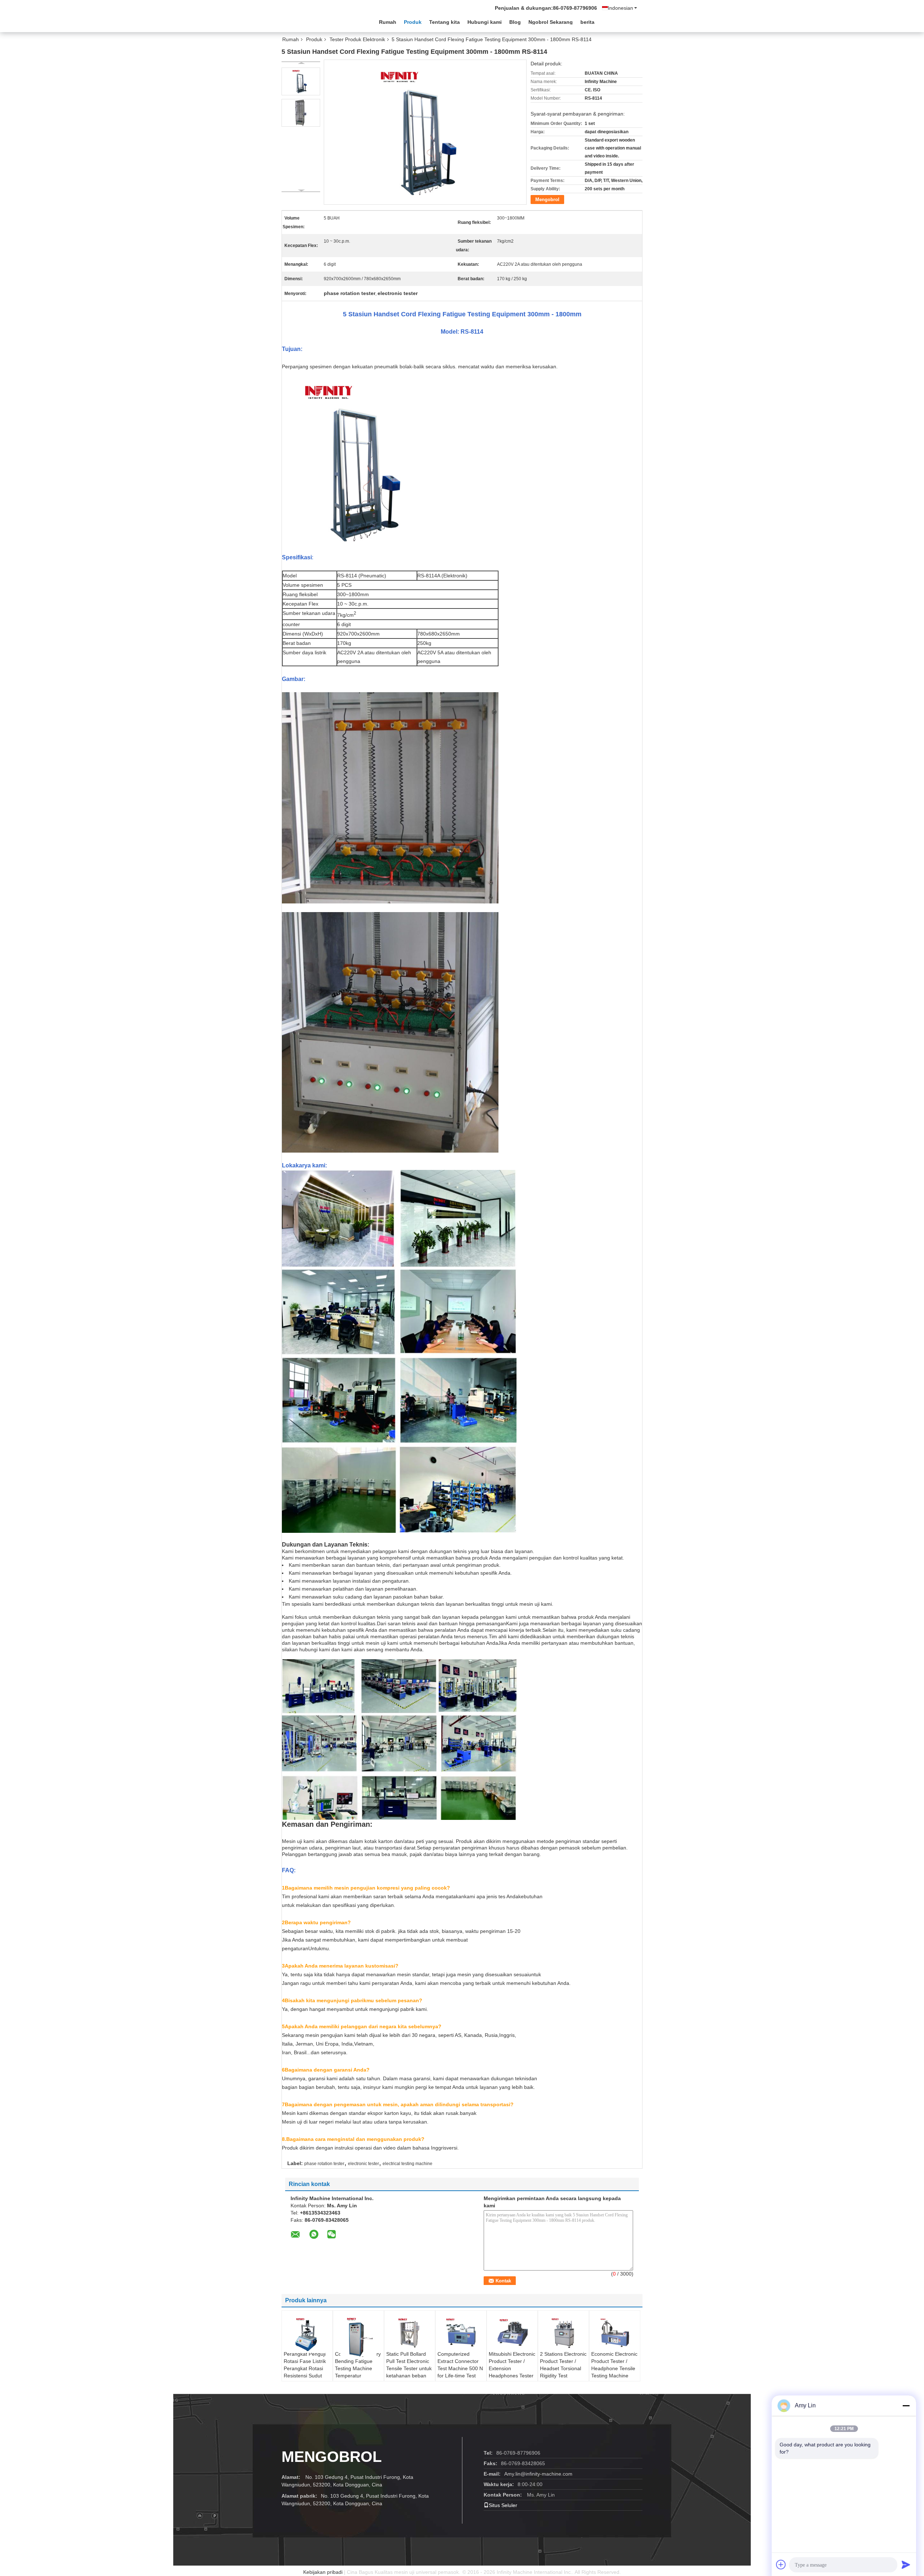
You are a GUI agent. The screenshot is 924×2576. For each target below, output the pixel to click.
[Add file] (781, 2564)
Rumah (388, 22)
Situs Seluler (503, 2505)
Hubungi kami (485, 22)
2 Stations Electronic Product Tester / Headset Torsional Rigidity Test (563, 2365)
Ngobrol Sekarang (551, 22)
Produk (413, 22)
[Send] (906, 2564)
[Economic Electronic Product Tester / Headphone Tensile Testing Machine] (615, 2332)
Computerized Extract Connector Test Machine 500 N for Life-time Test (460, 2365)
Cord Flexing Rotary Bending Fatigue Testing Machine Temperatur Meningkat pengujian (358, 2372)
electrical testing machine (407, 2164)
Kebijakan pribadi (323, 2572)
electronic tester (363, 2164)
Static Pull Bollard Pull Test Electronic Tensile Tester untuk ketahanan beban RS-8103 (409, 2368)
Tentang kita (444, 22)
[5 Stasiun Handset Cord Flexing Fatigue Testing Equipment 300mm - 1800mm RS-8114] (301, 81)
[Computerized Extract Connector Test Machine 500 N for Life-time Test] (461, 2332)
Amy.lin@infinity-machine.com (538, 2474)
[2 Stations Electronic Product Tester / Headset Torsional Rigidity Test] (563, 2332)
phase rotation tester (324, 2164)
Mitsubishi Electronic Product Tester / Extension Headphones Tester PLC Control (512, 2368)
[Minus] (906, 2406)
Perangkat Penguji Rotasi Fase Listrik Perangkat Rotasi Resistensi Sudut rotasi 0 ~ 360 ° (305, 2368)
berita (587, 22)
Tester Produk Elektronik (357, 39)
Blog (515, 22)
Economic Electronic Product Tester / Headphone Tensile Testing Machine (614, 2365)
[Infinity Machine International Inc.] (321, 21)
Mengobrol (547, 200)
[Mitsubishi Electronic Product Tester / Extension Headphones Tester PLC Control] (512, 2332)
